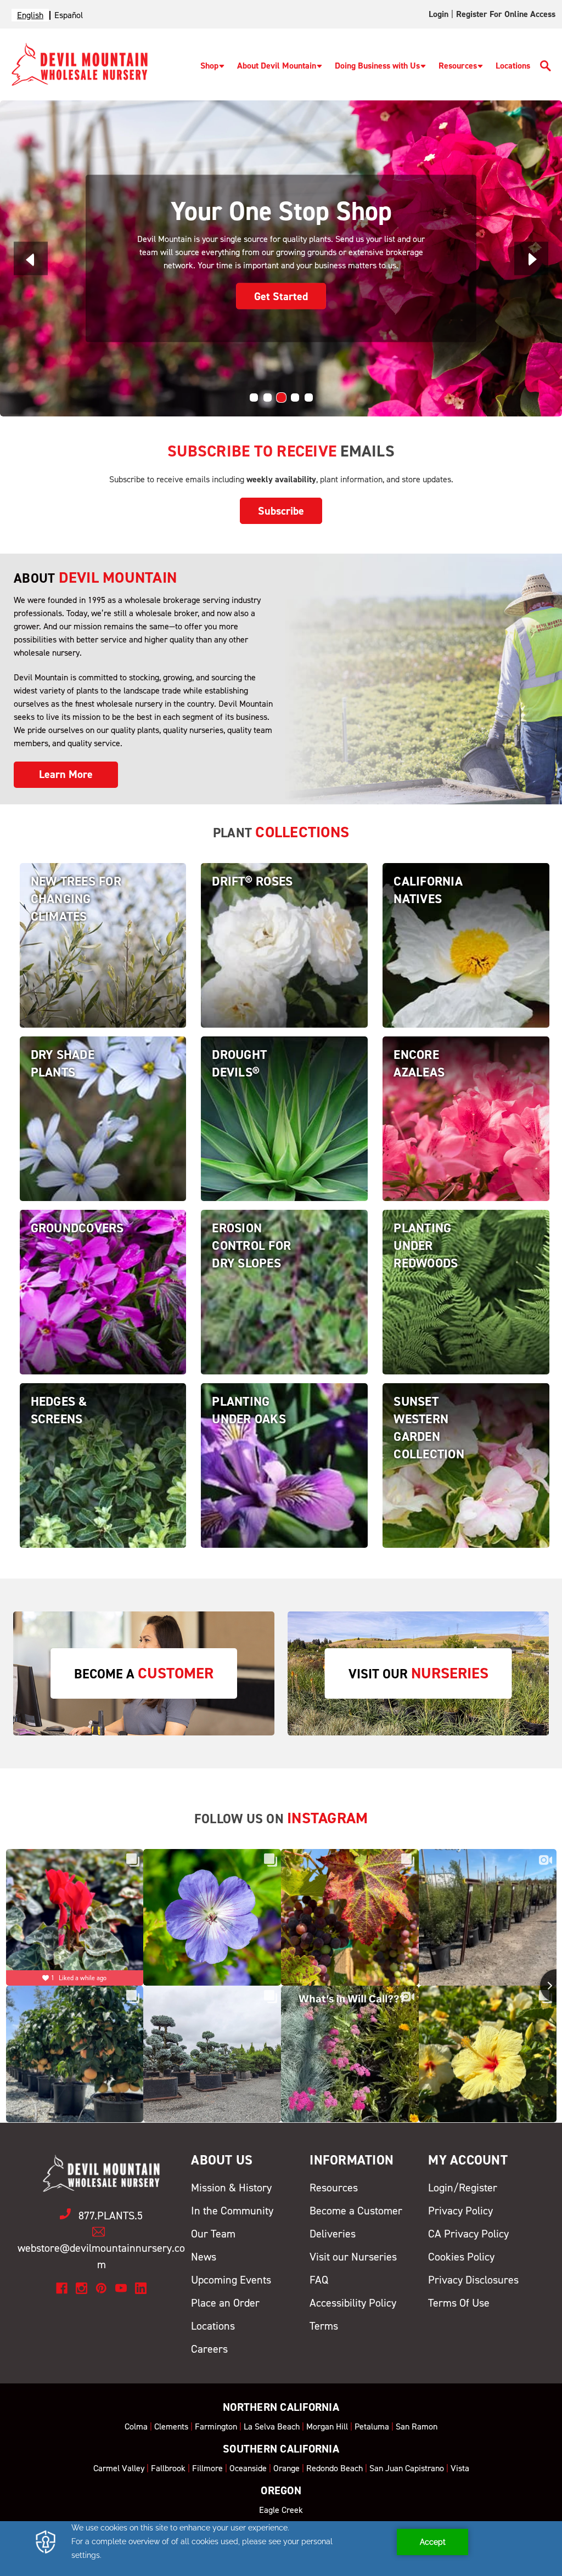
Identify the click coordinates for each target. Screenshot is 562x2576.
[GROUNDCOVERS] (103, 1310)
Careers (209, 2349)
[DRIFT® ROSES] (284, 964)
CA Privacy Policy (468, 2234)
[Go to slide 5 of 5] (309, 398)
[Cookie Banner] (281, 2549)
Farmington (216, 2426)
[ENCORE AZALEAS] (466, 1137)
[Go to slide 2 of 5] (268, 398)
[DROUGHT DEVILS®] (284, 1137)
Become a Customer (356, 2211)
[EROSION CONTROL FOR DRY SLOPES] (284, 1310)
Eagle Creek (281, 2510)
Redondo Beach (335, 2468)
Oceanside (248, 2468)
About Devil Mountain (277, 66)
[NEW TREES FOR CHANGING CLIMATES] (103, 964)
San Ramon (417, 2426)
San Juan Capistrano (407, 2468)
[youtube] (121, 2288)
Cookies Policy (461, 2257)
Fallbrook (168, 2468)
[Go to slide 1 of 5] (254, 398)
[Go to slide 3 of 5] (281, 398)
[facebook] (62, 2288)
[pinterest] (101, 2288)
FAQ (319, 2280)
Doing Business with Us (377, 66)
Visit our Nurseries (353, 2257)
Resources (458, 66)
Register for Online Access (506, 14)
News (204, 2257)
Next (531, 259)
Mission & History (231, 2188)
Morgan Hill (327, 2426)
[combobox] (30, 15)
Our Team (213, 2234)
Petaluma (372, 2426)
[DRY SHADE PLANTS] (103, 1137)
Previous (31, 259)
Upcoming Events (231, 2280)
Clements (171, 2426)
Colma (136, 2426)
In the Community (232, 2211)
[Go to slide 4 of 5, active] (295, 398)
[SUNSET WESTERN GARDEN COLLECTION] (466, 1484)
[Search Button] (546, 68)
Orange (286, 2468)
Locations (513, 66)
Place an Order (225, 2303)
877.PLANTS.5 (111, 2216)
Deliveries (333, 2234)
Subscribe (281, 511)
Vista (460, 2468)
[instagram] (82, 2288)
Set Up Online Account (281, 289)
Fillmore (207, 2468)
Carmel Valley (119, 2468)
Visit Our (418, 1673)
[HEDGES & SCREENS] (103, 1484)
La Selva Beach (272, 2426)
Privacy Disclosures (473, 2280)
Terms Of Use (459, 2303)
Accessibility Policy (353, 2303)
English (30, 15)
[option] (69, 15)
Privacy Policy (460, 2211)
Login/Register (463, 2188)
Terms (324, 2326)
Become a (144, 1673)
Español (69, 15)
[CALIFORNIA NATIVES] (466, 964)
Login (439, 14)
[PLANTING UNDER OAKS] (284, 1484)
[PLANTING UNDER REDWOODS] (466, 1310)
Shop (209, 66)
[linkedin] (141, 2288)
